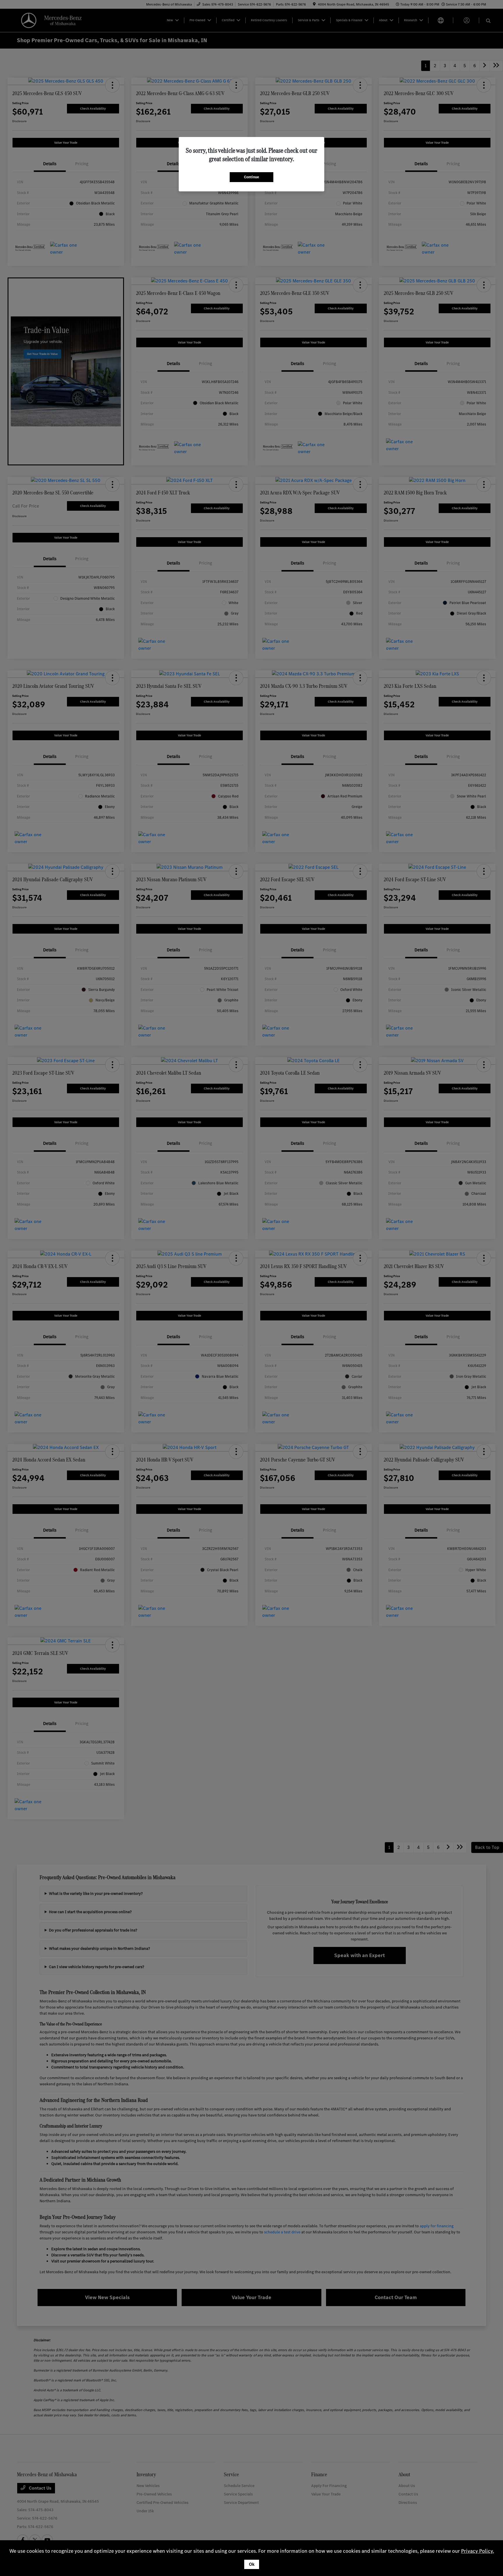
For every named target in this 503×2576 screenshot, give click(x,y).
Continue (251, 177)
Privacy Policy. (478, 2551)
